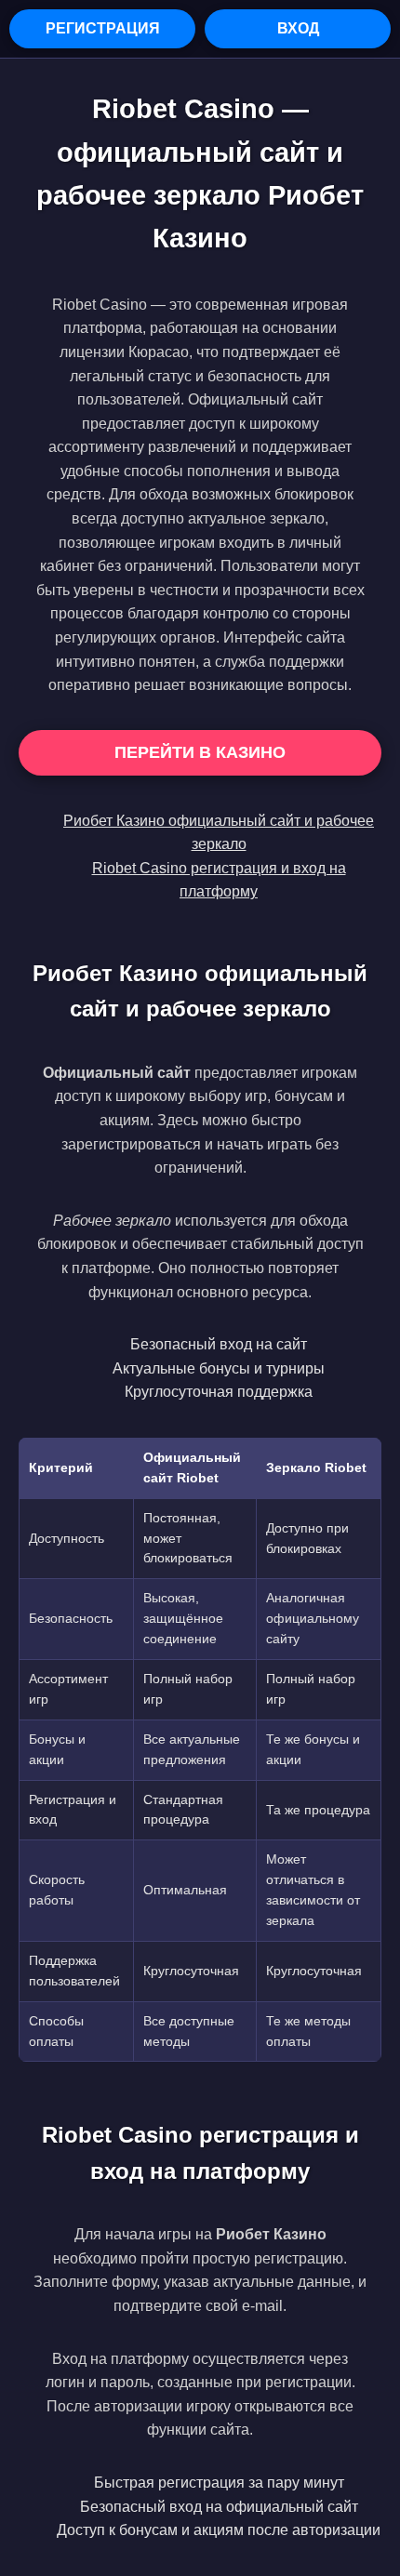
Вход (298, 28)
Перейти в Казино (200, 752)
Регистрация (103, 28)
